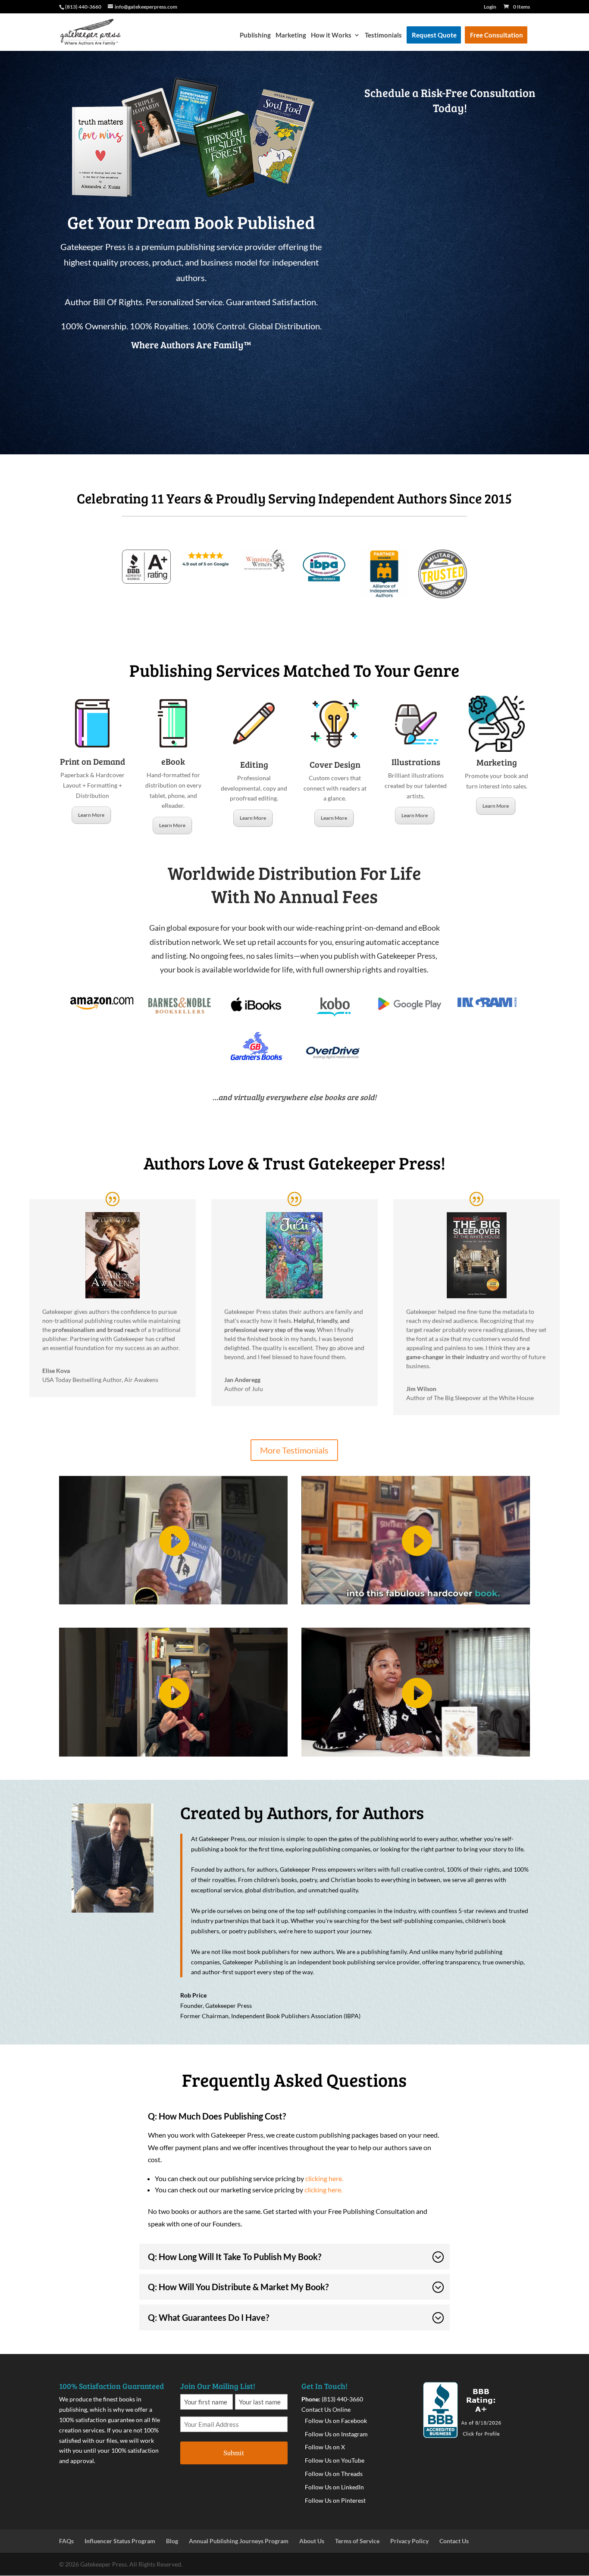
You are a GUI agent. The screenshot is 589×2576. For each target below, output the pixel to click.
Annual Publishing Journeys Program (239, 2541)
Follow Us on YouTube (335, 2460)
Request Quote (434, 35)
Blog (172, 2541)
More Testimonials (294, 1450)
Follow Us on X (325, 2447)
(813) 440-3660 (342, 2399)
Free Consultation (497, 35)
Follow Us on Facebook (336, 2421)
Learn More (91, 815)
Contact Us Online (326, 2409)
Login (490, 7)
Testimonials (383, 35)
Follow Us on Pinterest (335, 2500)
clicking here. (325, 2178)
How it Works (331, 35)
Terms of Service (357, 2541)
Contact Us (454, 2541)
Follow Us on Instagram (336, 2434)
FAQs (66, 2541)
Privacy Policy (409, 2541)
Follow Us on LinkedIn (334, 2487)
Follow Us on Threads (334, 2474)
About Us (312, 2541)
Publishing (255, 35)
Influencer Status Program (120, 2541)
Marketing (291, 35)
